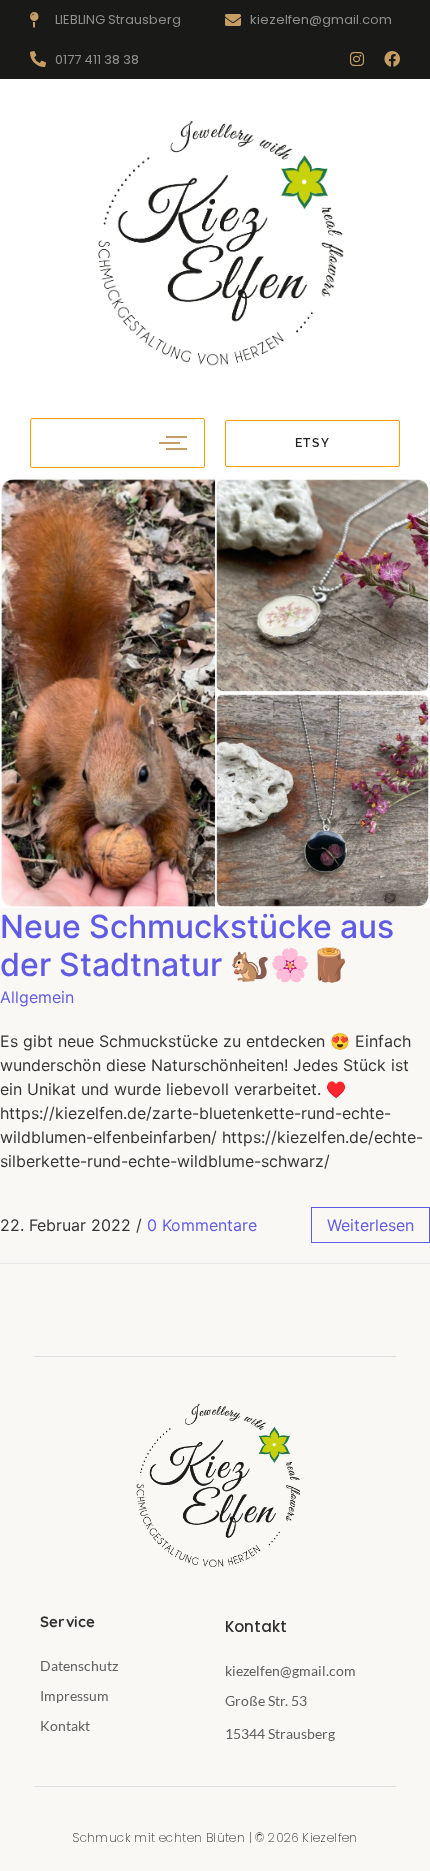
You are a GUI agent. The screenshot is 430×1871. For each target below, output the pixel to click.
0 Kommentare (202, 1225)
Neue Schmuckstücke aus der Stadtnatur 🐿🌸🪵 (197, 945)
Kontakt (65, 1725)
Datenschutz (79, 1665)
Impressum (74, 1695)
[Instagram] (357, 59)
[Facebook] (392, 59)
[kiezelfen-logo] (215, 245)
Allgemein (37, 997)
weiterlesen (370, 1225)
